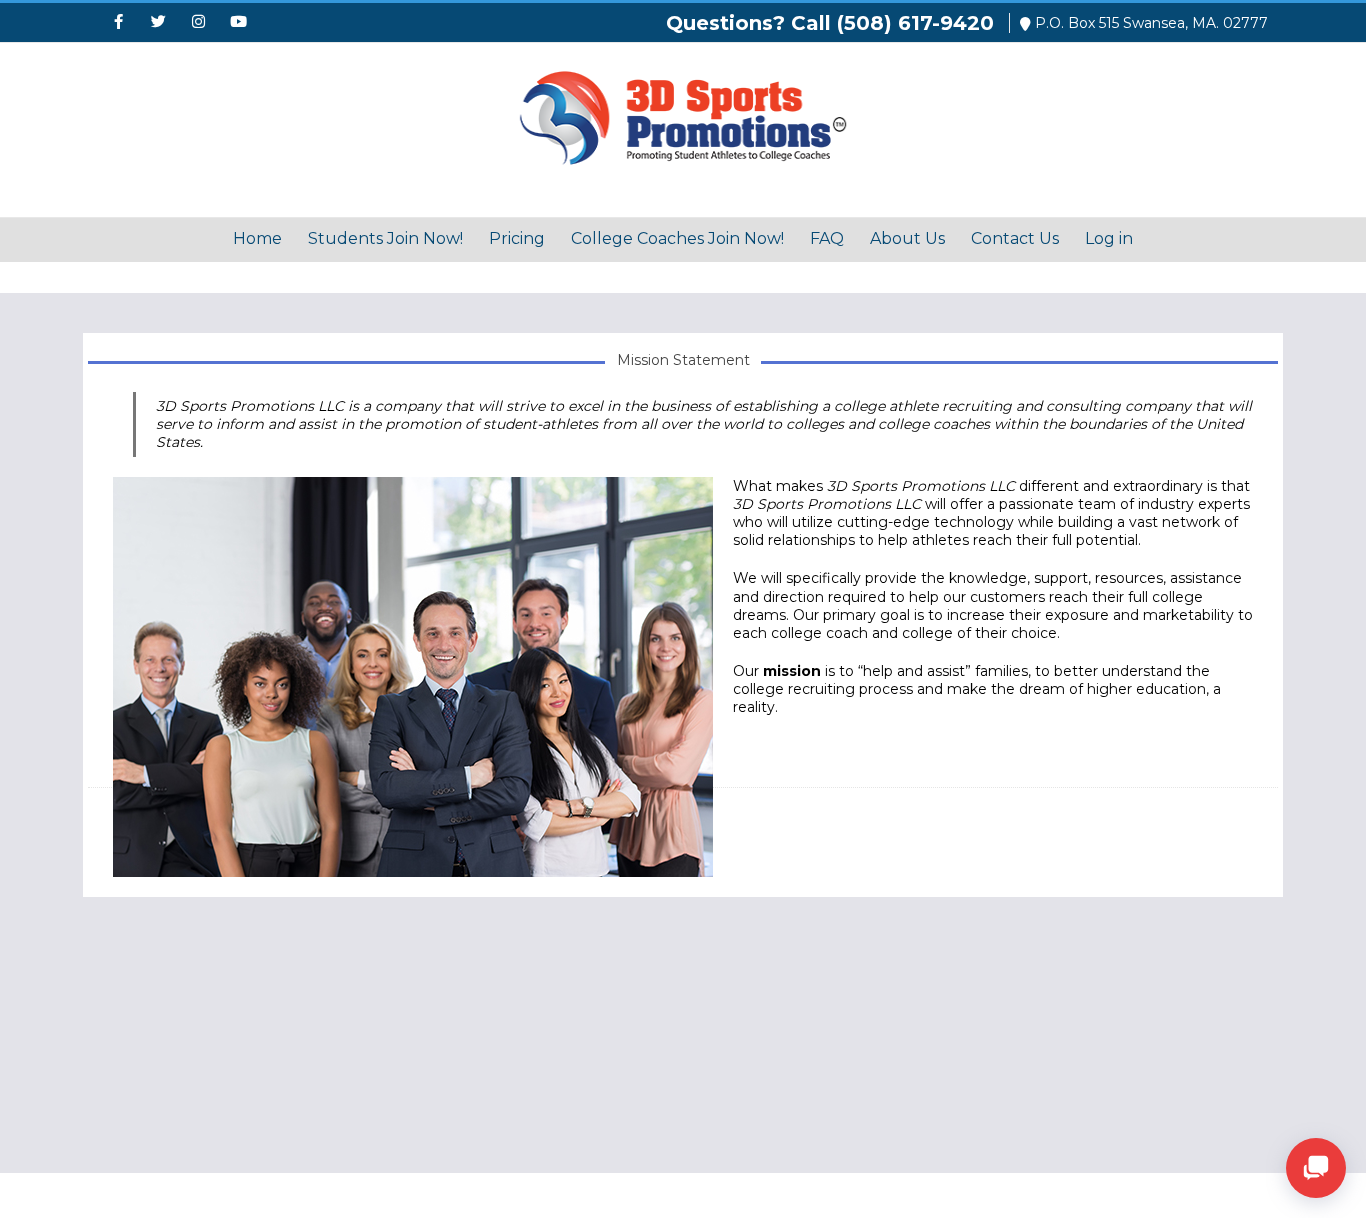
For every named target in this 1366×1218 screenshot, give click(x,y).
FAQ (827, 238)
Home (257, 238)
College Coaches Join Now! (677, 238)
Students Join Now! (385, 238)
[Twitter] (158, 23)
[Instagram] (198, 23)
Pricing (517, 238)
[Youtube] (238, 23)
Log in (1109, 238)
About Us (907, 238)
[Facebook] (118, 23)
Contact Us (1015, 238)
